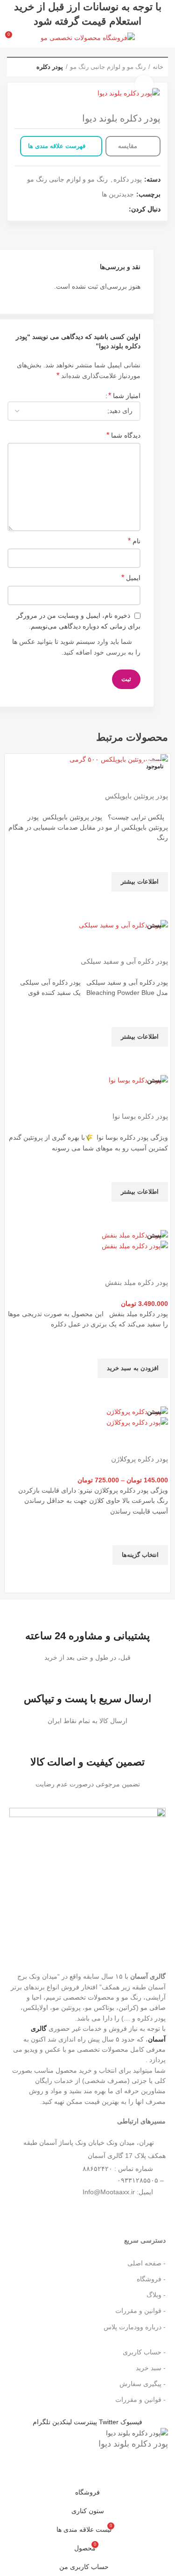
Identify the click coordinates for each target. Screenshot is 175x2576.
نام (134, 541)
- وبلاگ (156, 2295)
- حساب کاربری (144, 2352)
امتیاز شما (124, 396)
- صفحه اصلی (147, 2263)
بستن (154, 760)
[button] (133, 1368)
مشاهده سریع (156, 903)
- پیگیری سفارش (143, 2384)
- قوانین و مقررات (140, 2311)
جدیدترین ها (118, 194)
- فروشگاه (151, 2279)
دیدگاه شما (123, 435)
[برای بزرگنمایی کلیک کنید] (144, 84)
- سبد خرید (151, 2368)
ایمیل (131, 578)
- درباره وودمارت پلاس (135, 2327)
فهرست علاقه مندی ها (57, 146)
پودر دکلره (50, 67)
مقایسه (129, 146)
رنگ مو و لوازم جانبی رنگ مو (108, 67)
